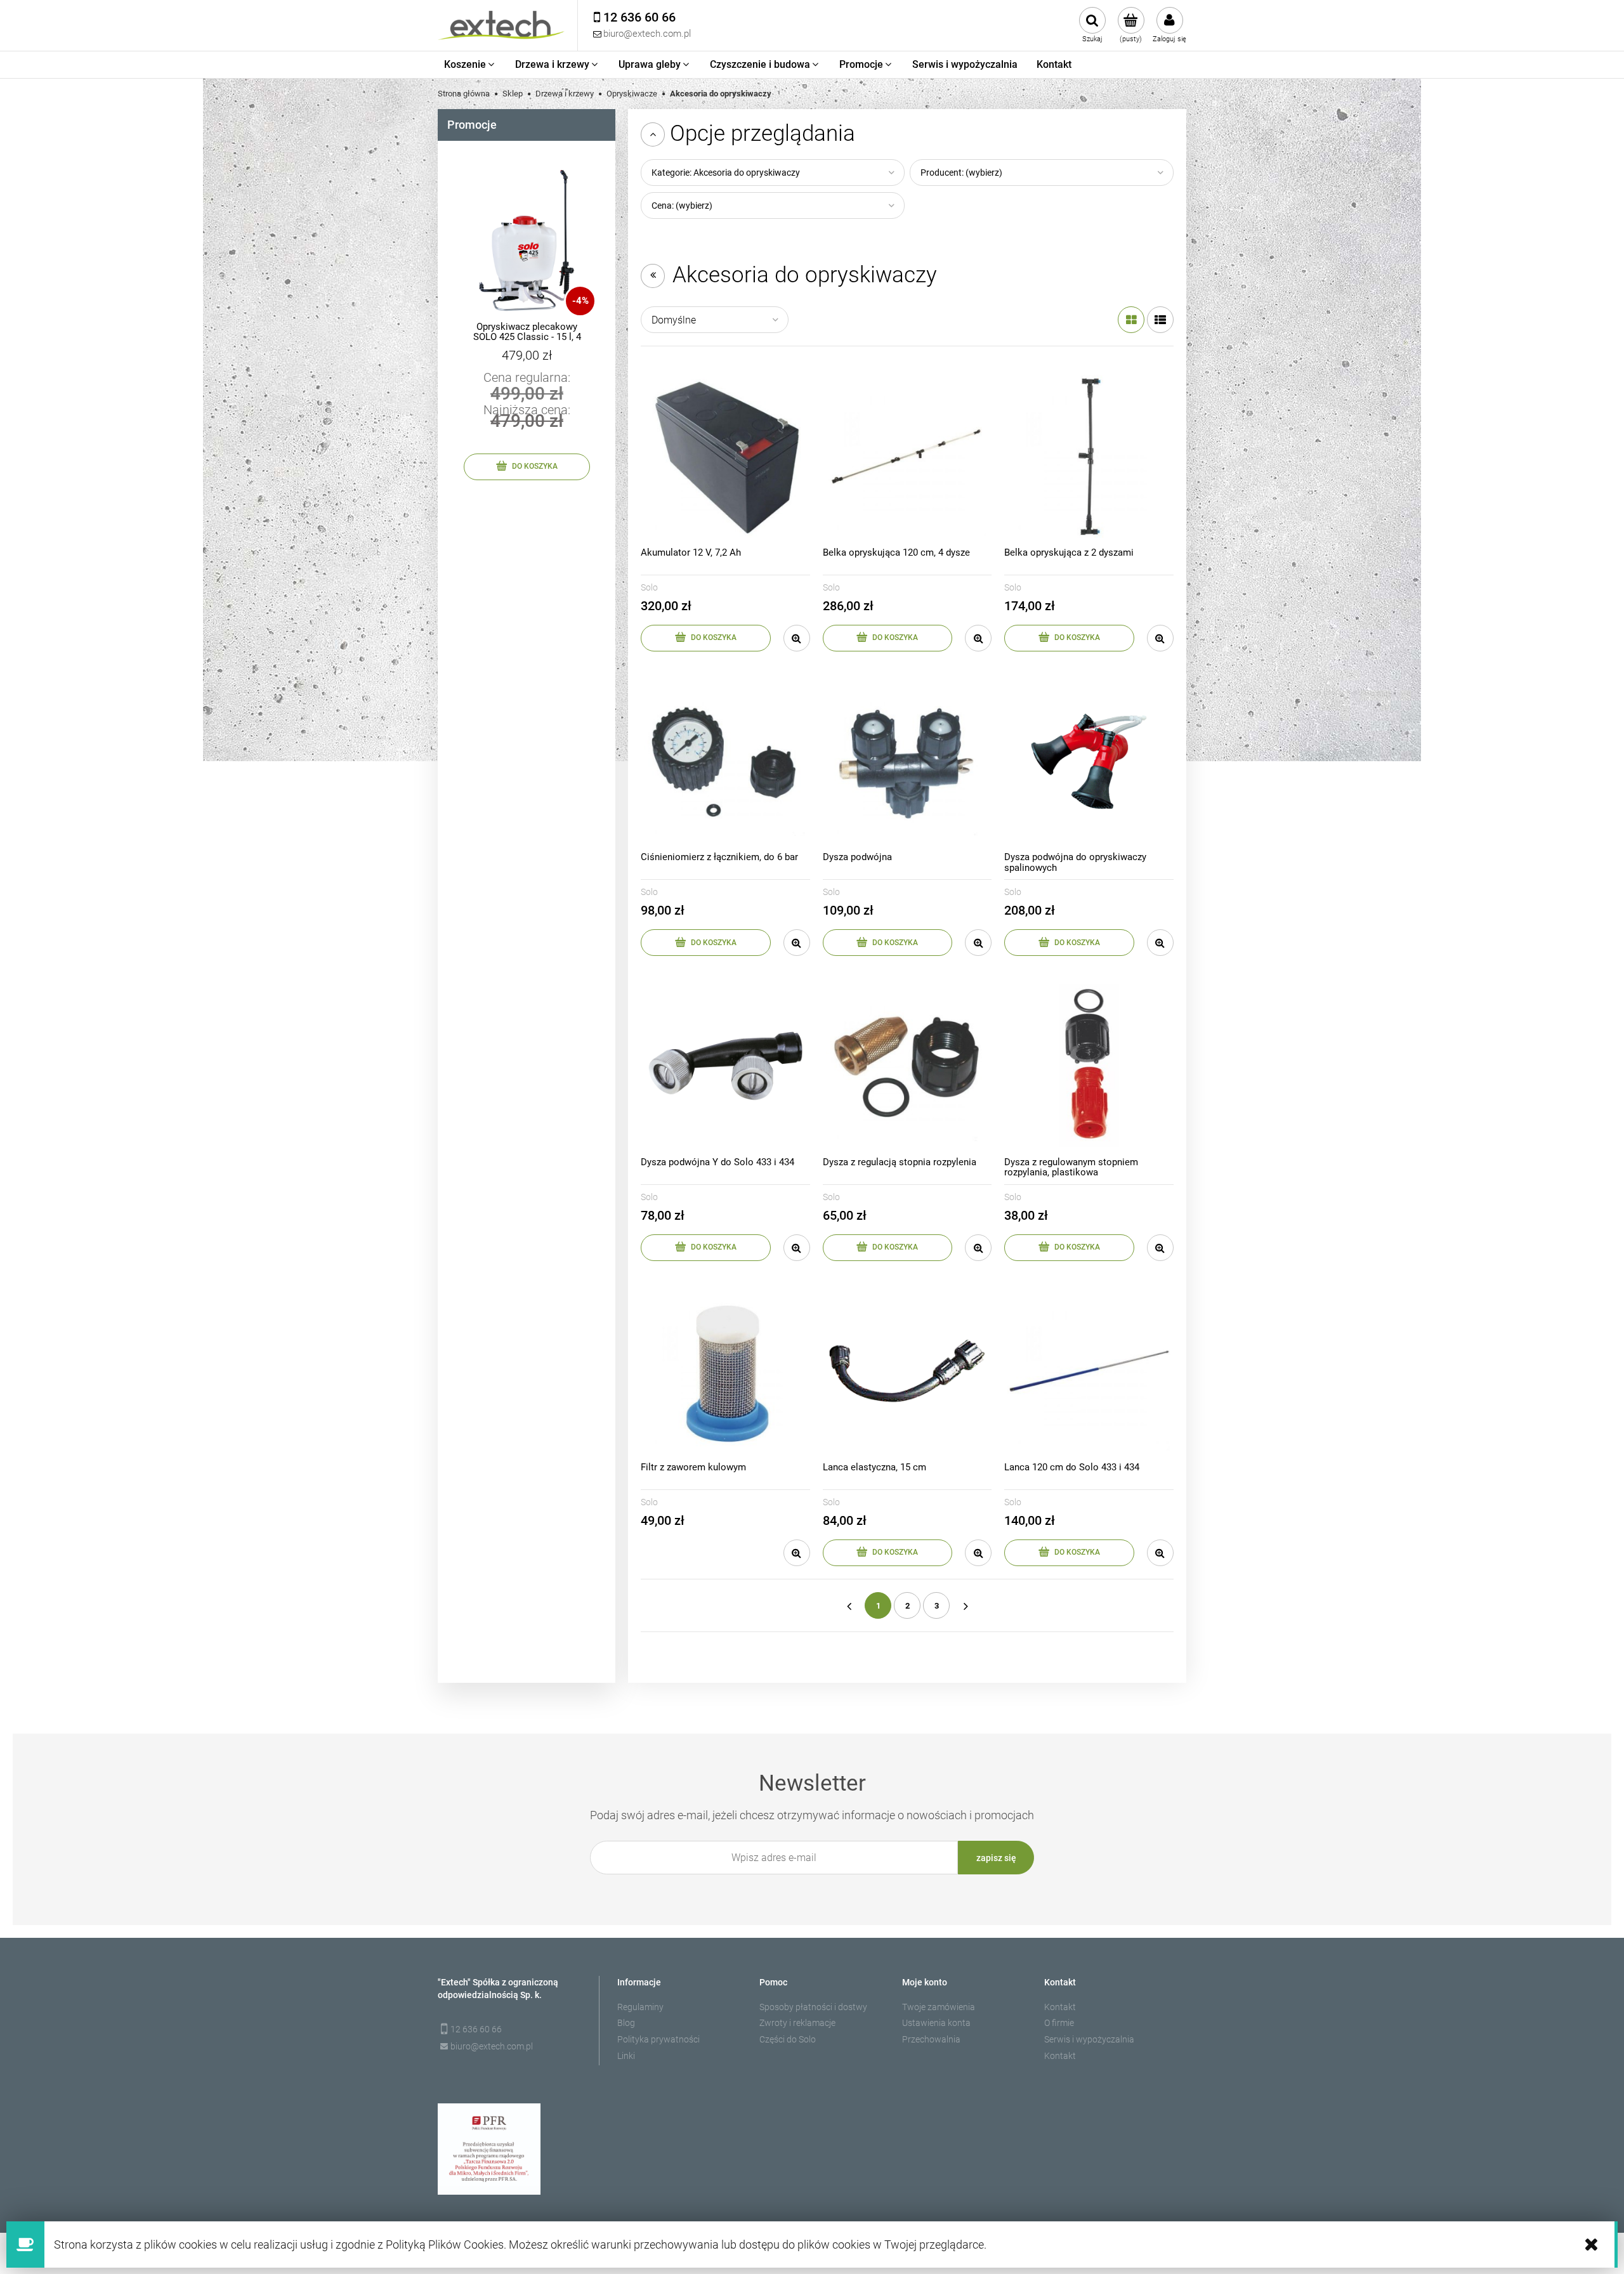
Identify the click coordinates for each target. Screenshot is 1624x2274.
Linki (626, 2056)
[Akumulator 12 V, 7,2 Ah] (725, 456)
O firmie (1059, 2023)
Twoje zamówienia (939, 2007)
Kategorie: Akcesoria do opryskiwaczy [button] (726, 173)
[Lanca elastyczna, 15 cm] (907, 1371)
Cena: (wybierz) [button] (682, 206)
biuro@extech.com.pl (492, 2046)
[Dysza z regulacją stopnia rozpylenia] (907, 1066)
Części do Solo (788, 2039)
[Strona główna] (501, 25)
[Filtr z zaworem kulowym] (725, 1371)
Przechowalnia (931, 2039)
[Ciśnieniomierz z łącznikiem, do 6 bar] (725, 761)
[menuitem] (470, 65)
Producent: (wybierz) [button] (961, 173)
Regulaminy (640, 2007)
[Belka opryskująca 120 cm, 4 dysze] (907, 456)
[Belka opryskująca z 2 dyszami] (1089, 456)
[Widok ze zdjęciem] (1131, 320)
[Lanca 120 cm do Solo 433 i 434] (1089, 1371)
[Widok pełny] (1160, 320)
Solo (649, 587)
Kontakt (1060, 2007)
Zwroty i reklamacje (797, 2023)
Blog (626, 2023)
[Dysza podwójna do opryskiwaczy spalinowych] (1089, 761)
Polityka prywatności (658, 2039)
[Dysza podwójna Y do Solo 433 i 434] (725, 1066)
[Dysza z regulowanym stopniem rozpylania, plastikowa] (1089, 1066)
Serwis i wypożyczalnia (1089, 2039)
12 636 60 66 (476, 2029)
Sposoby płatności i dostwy (813, 2007)
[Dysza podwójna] (907, 761)
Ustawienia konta (936, 2023)
